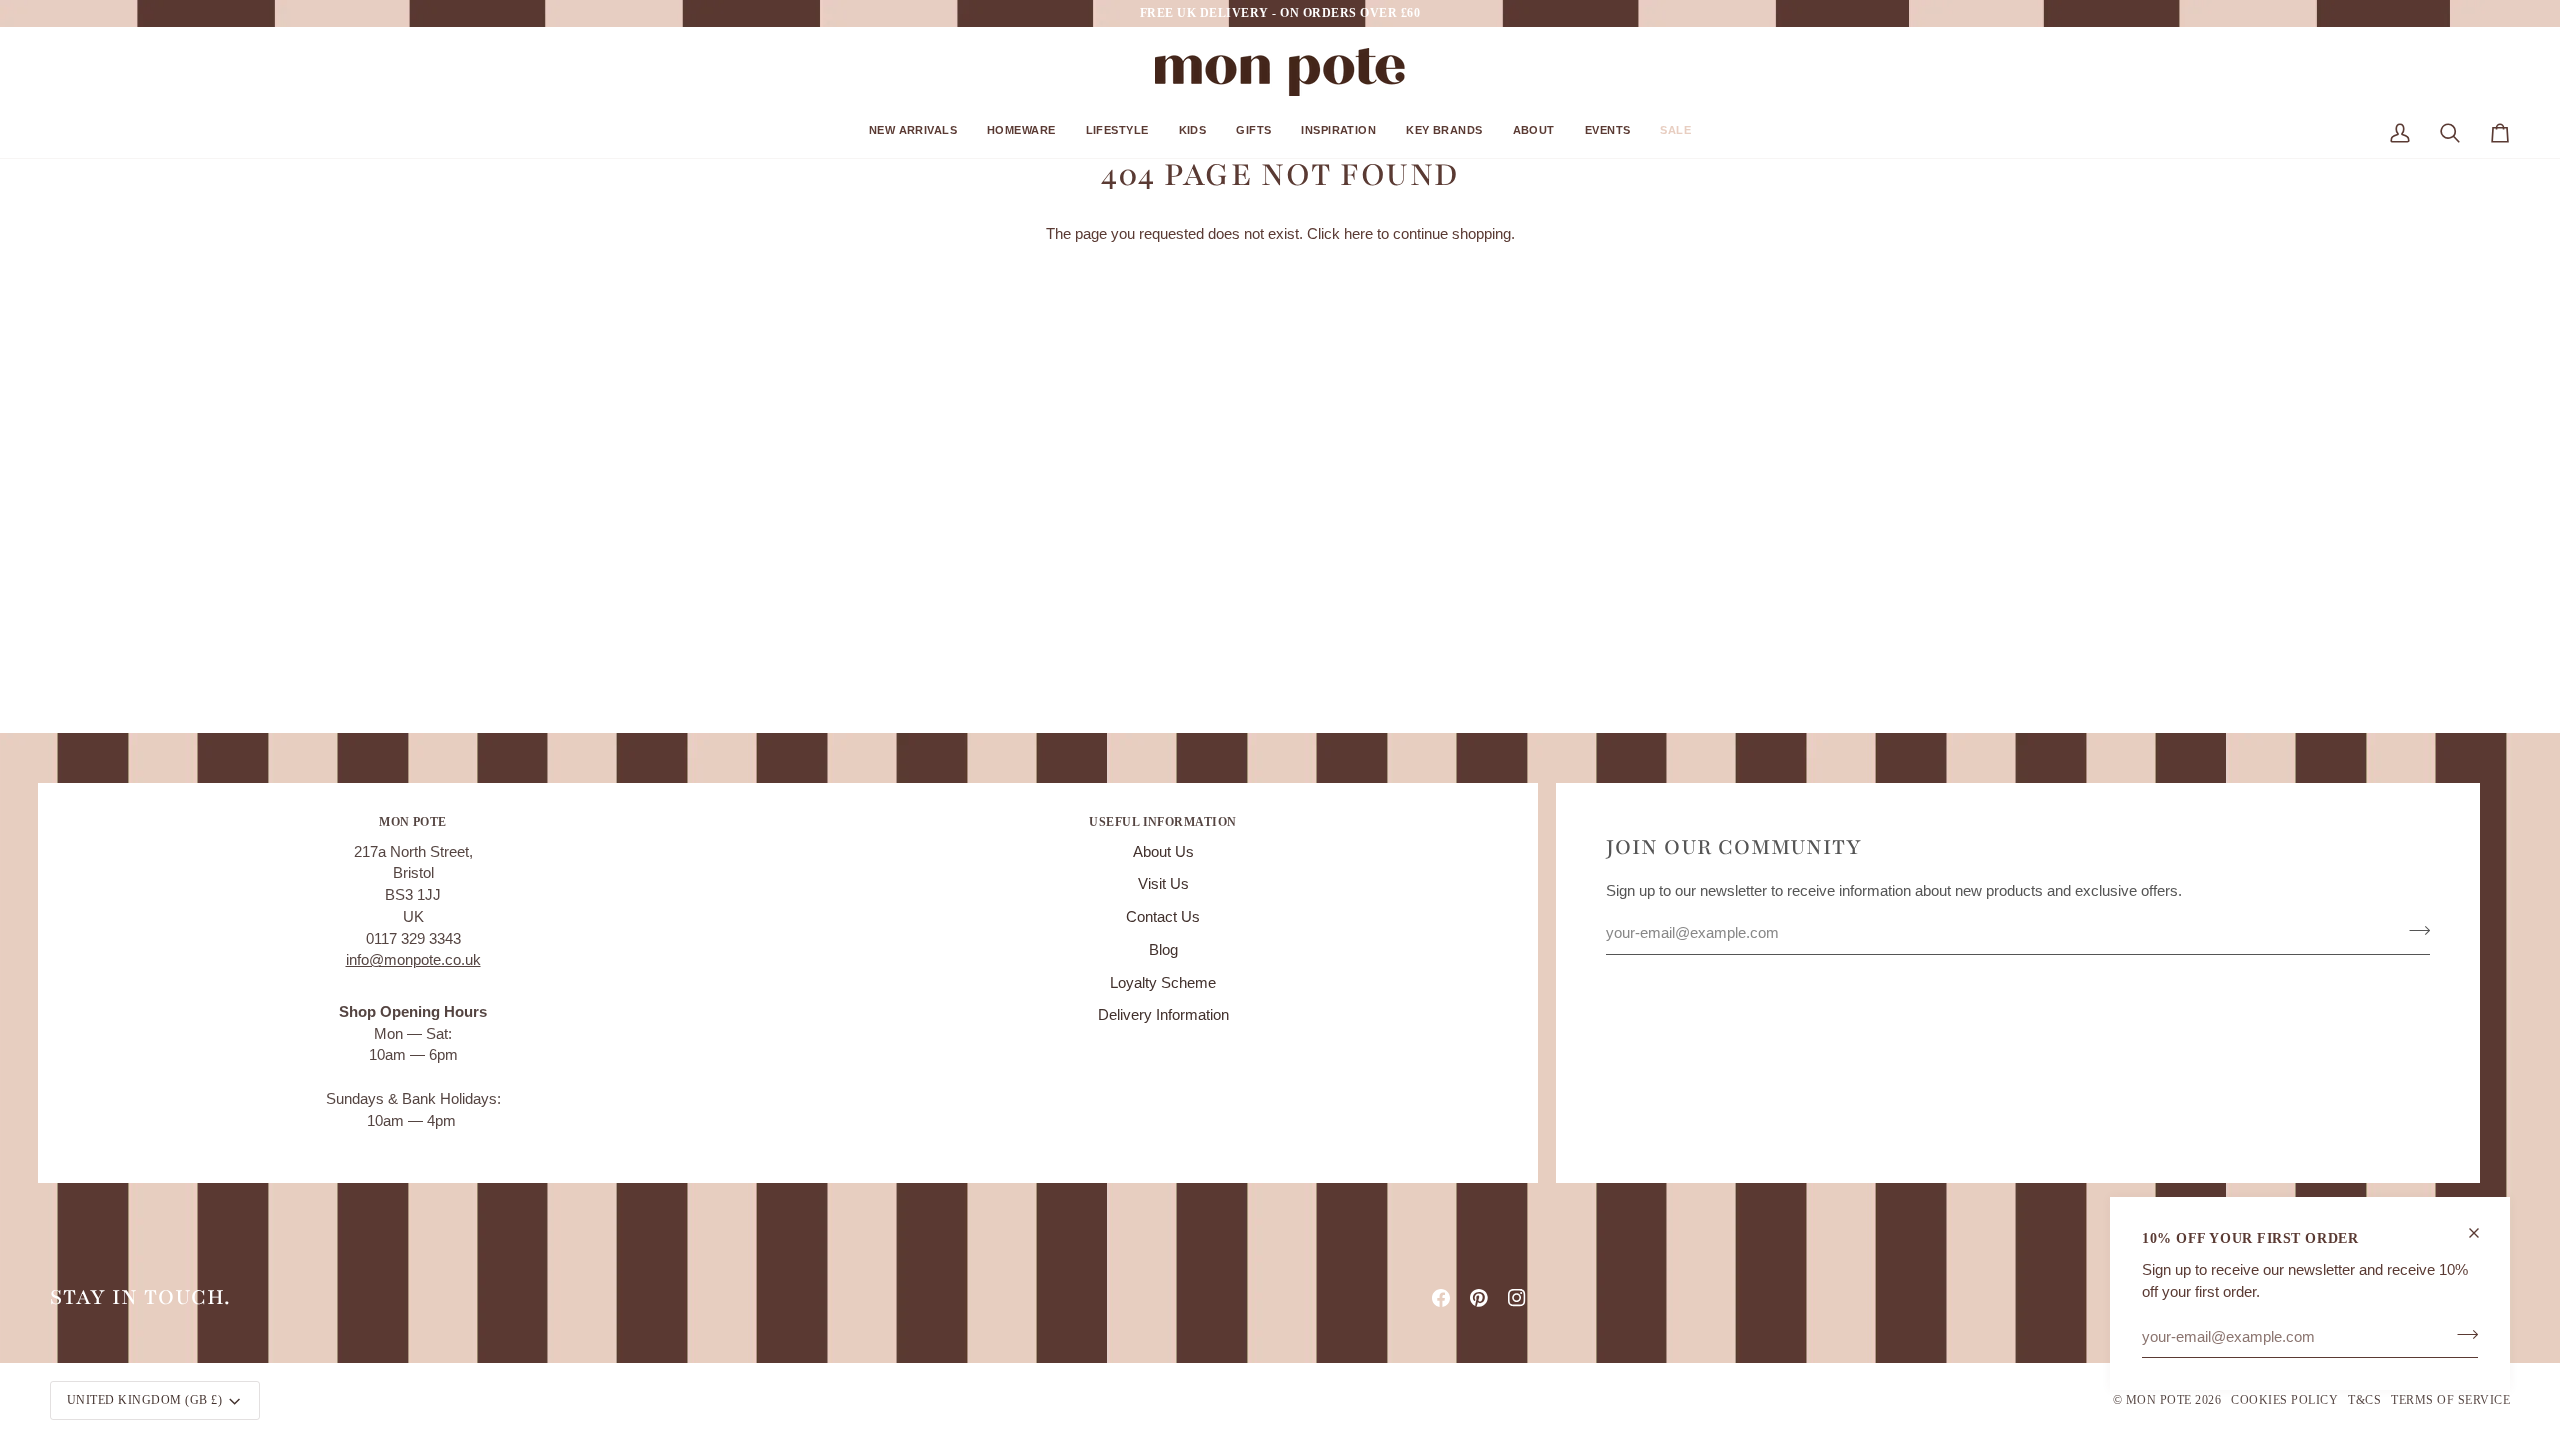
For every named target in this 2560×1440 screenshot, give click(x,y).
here (1358, 234)
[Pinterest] (1479, 1298)
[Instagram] (1517, 1298)
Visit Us (1163, 884)
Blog (1163, 950)
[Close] (2482, 1233)
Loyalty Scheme (1163, 983)
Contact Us (1163, 917)
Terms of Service (2450, 1400)
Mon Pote (2159, 1400)
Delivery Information (1163, 1015)
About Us (1163, 852)
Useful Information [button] (1163, 822)
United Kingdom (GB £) (144, 1400)
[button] (913, 137)
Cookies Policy (2284, 1400)
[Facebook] (1441, 1298)
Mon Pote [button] (413, 822)
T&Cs (2364, 1400)
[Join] (2461, 1334)
